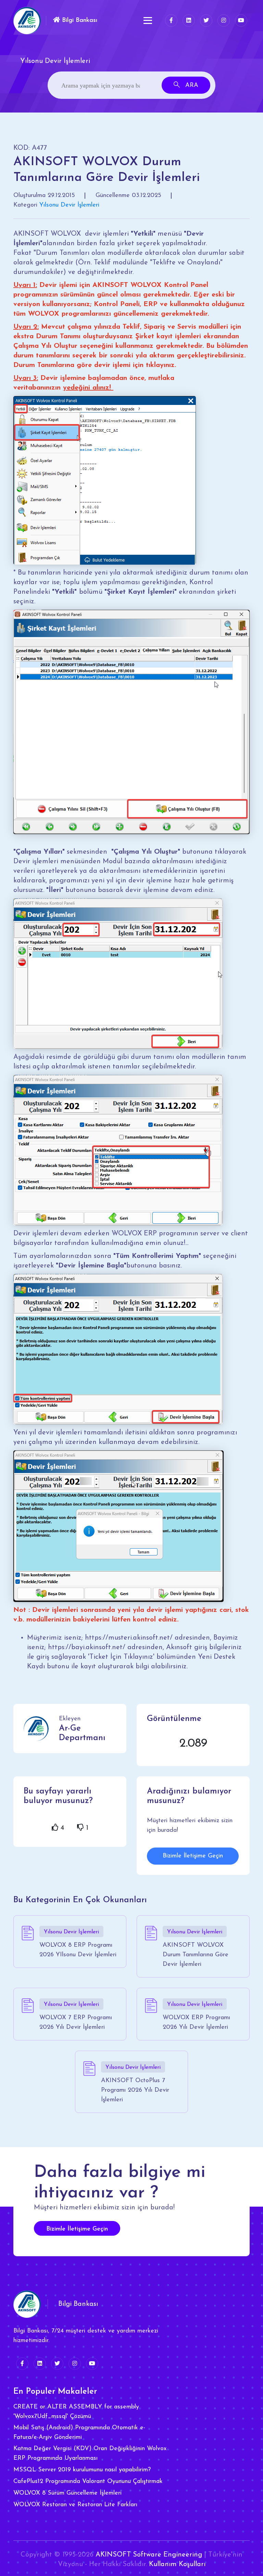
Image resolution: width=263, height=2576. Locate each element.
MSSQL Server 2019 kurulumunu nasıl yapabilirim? (82, 2470)
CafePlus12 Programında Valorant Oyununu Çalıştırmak (88, 2482)
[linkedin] (189, 21)
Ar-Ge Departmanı (82, 1733)
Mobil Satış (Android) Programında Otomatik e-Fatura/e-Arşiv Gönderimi (79, 2433)
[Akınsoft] (27, 21)
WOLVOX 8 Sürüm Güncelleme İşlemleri (67, 2493)
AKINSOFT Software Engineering (149, 2555)
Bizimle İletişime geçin (77, 2229)
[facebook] (171, 21)
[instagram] (224, 21)
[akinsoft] (27, 2304)
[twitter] (206, 21)
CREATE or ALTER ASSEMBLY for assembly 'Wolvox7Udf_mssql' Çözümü (76, 2412)
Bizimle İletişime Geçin (193, 1856)
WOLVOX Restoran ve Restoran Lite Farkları (75, 2505)
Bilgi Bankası (79, 21)
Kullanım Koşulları (177, 2564)
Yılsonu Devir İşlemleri (69, 205)
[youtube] (241, 21)
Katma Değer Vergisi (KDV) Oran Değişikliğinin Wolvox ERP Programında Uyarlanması (90, 2454)
